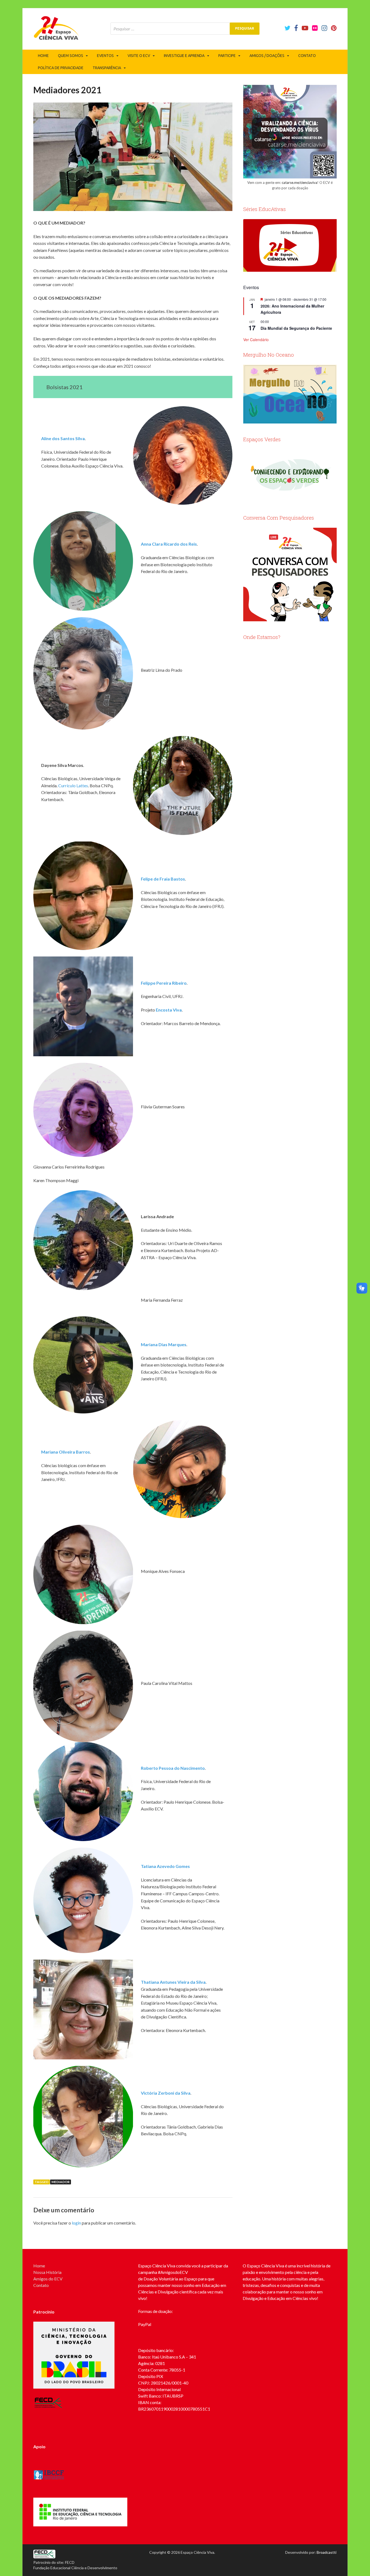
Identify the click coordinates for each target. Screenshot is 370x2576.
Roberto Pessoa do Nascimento (173, 1768)
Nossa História (47, 2272)
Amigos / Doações (267, 56)
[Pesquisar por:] (185, 29)
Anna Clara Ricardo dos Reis (169, 544)
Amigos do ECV (48, 2279)
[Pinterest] (334, 28)
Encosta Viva (169, 1010)
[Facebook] (296, 28)
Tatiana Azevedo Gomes (165, 1866)
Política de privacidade (61, 68)
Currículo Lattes (73, 785)
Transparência (107, 68)
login (76, 2223)
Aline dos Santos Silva (63, 438)
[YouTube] (305, 28)
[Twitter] (287, 28)
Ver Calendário (256, 340)
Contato (307, 56)
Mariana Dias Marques (164, 1344)
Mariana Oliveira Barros (66, 1452)
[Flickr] (315, 28)
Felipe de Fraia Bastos (163, 879)
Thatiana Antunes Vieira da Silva (173, 1982)
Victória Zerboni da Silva (166, 2093)
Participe (227, 56)
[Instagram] (324, 28)
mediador (61, 2182)
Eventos (105, 56)
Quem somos (71, 56)
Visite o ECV (139, 56)
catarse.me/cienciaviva (299, 183)
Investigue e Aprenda (184, 56)
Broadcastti (327, 2552)
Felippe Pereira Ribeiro (164, 983)
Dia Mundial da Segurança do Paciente (296, 328)
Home (43, 56)
